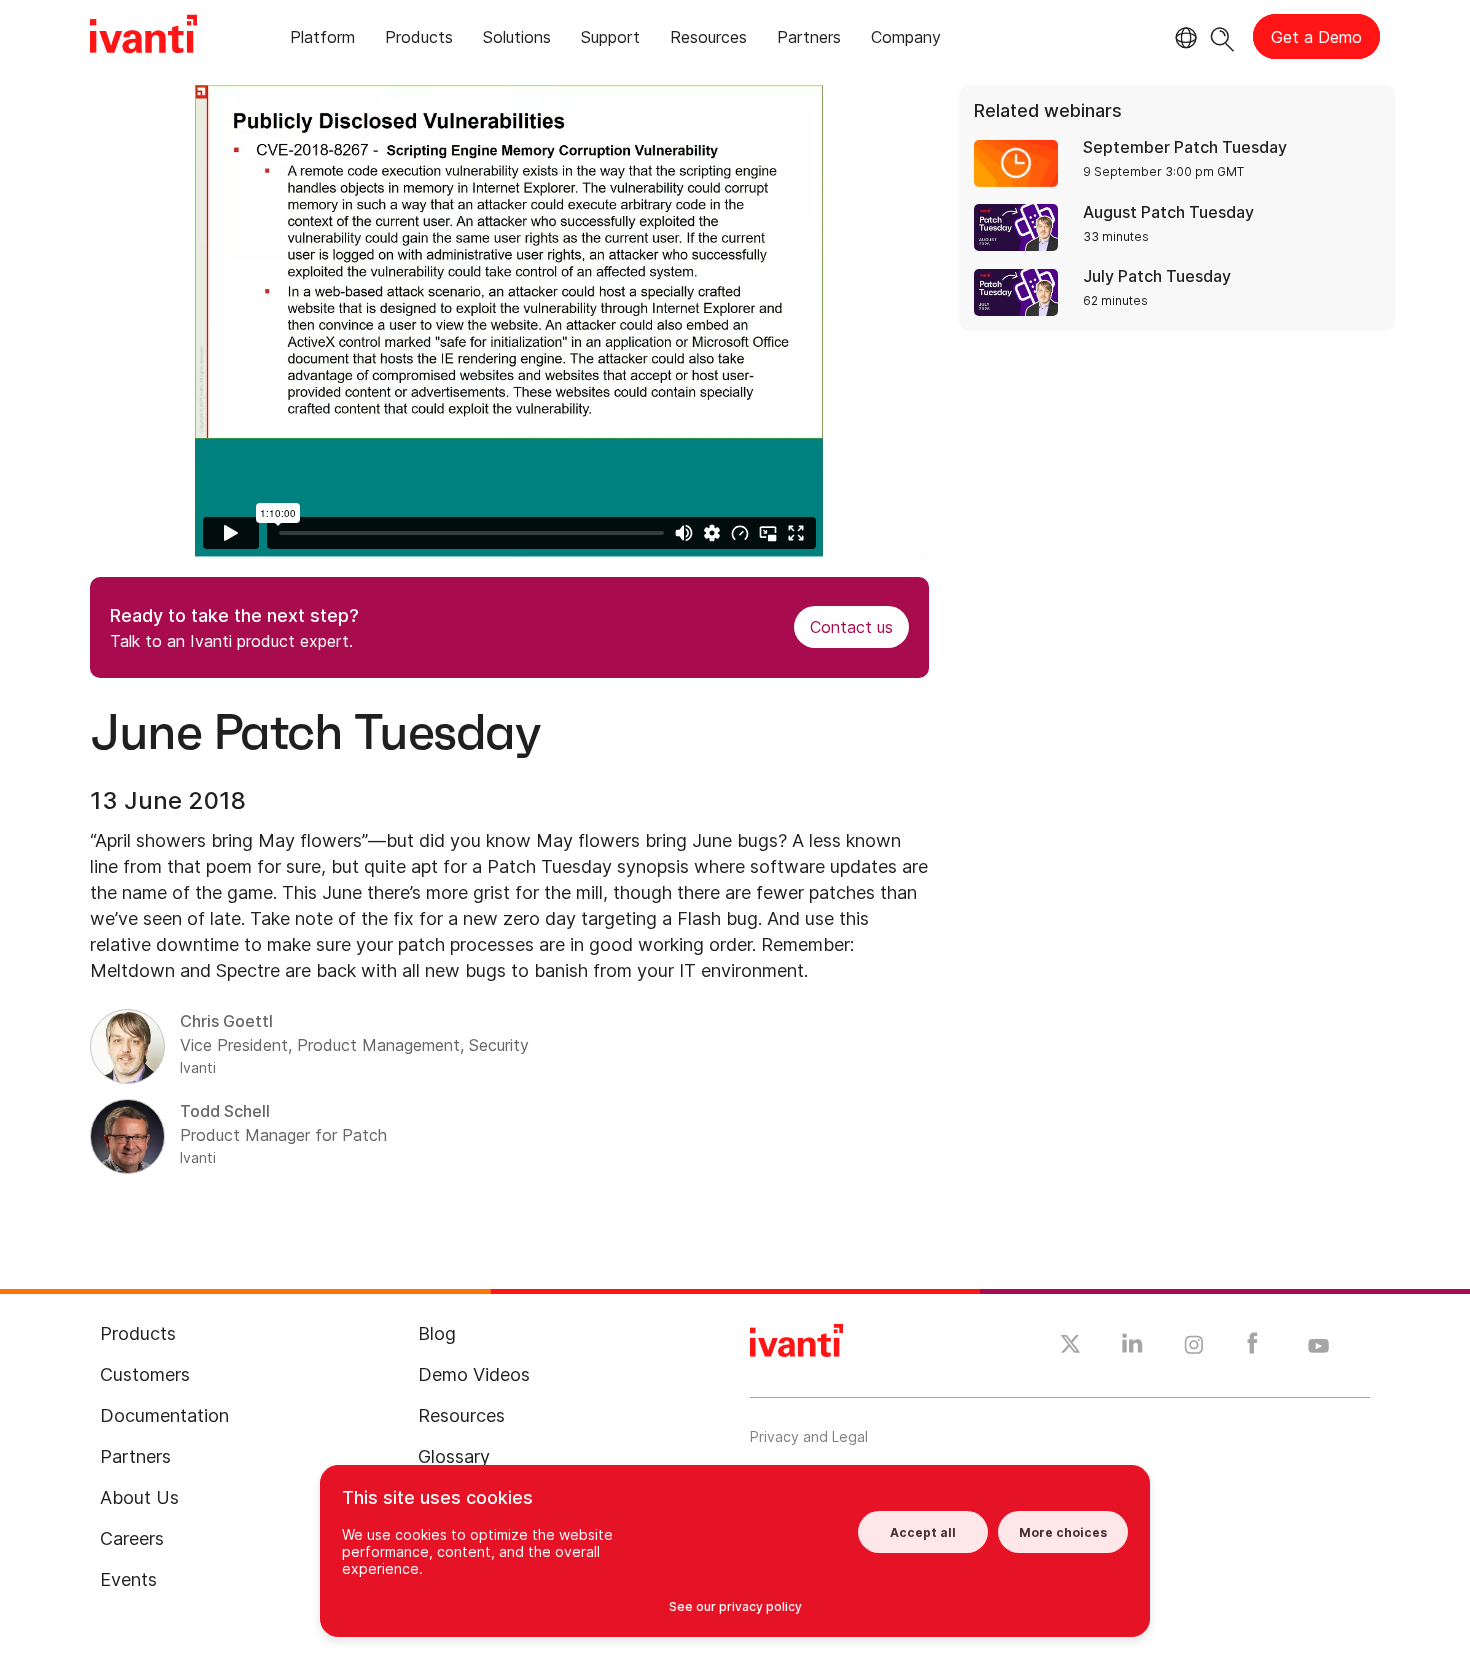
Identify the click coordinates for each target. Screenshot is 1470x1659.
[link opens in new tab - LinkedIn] (1132, 1348)
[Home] (143, 37)
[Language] (1183, 38)
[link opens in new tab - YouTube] (1318, 1347)
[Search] (1222, 36)
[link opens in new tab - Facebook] (1252, 1348)
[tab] (322, 40)
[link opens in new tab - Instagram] (1194, 1348)
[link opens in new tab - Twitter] (1070, 1347)
